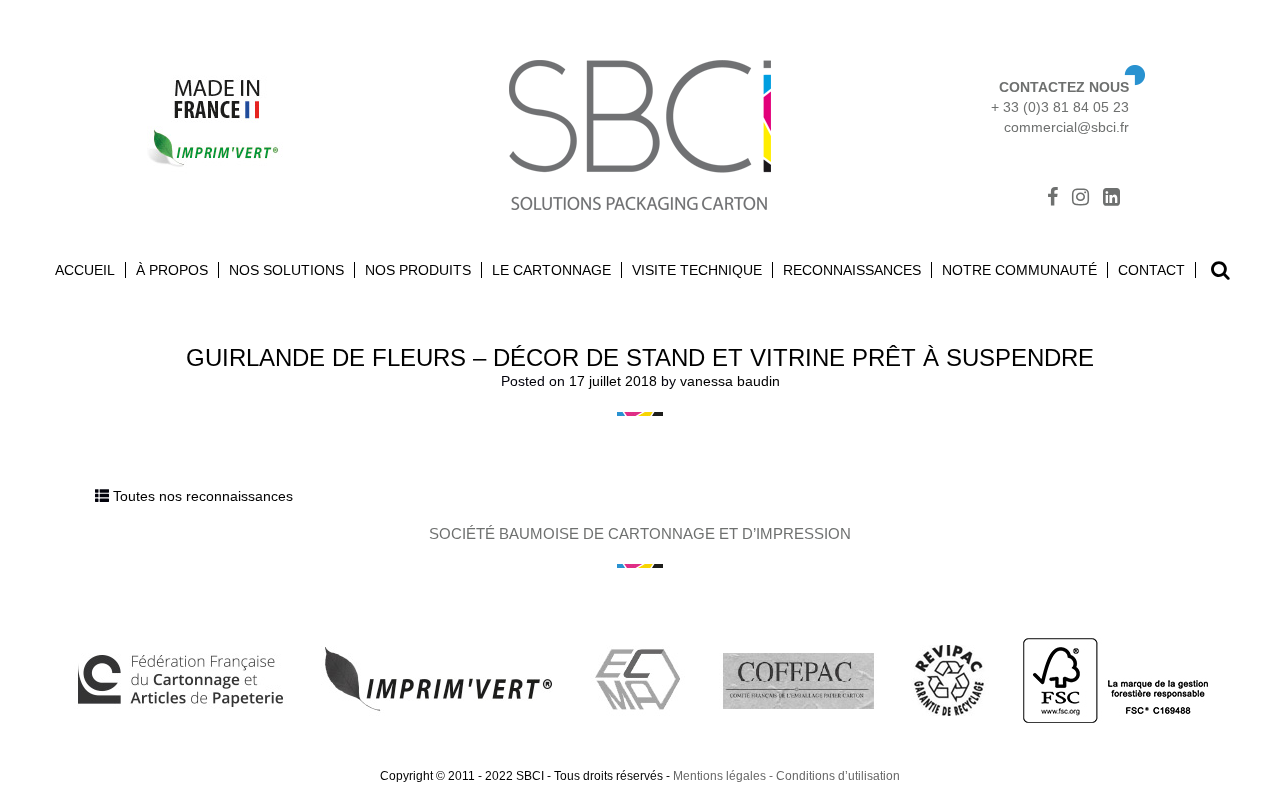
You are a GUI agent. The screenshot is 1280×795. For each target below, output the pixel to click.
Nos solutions (286, 270)
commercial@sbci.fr (1066, 127)
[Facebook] (1052, 199)
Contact (1151, 270)
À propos (172, 270)
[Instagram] (1080, 199)
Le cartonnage (551, 270)
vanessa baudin (730, 381)
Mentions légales (719, 776)
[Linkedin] (1111, 199)
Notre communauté (1019, 270)
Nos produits (418, 270)
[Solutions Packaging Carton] (640, 132)
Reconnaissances (852, 270)
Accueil (85, 270)
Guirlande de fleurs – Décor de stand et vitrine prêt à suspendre (640, 357)
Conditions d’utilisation (838, 776)
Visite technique (697, 270)
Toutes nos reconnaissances (203, 496)
